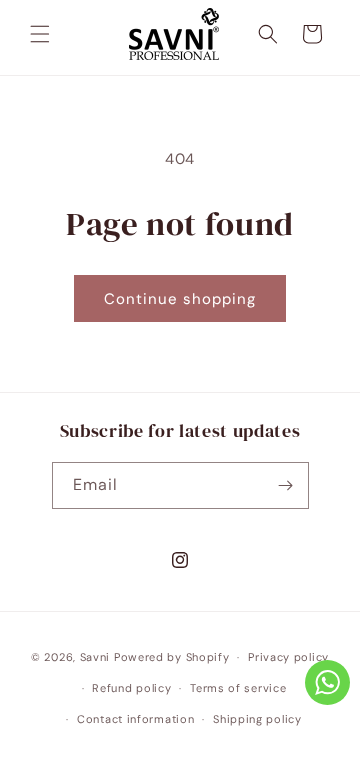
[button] (40, 34)
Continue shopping (180, 299)
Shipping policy (257, 719)
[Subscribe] (286, 485)
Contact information (135, 719)
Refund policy (131, 688)
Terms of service (238, 688)
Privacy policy (288, 657)
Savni (95, 657)
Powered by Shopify (172, 657)
